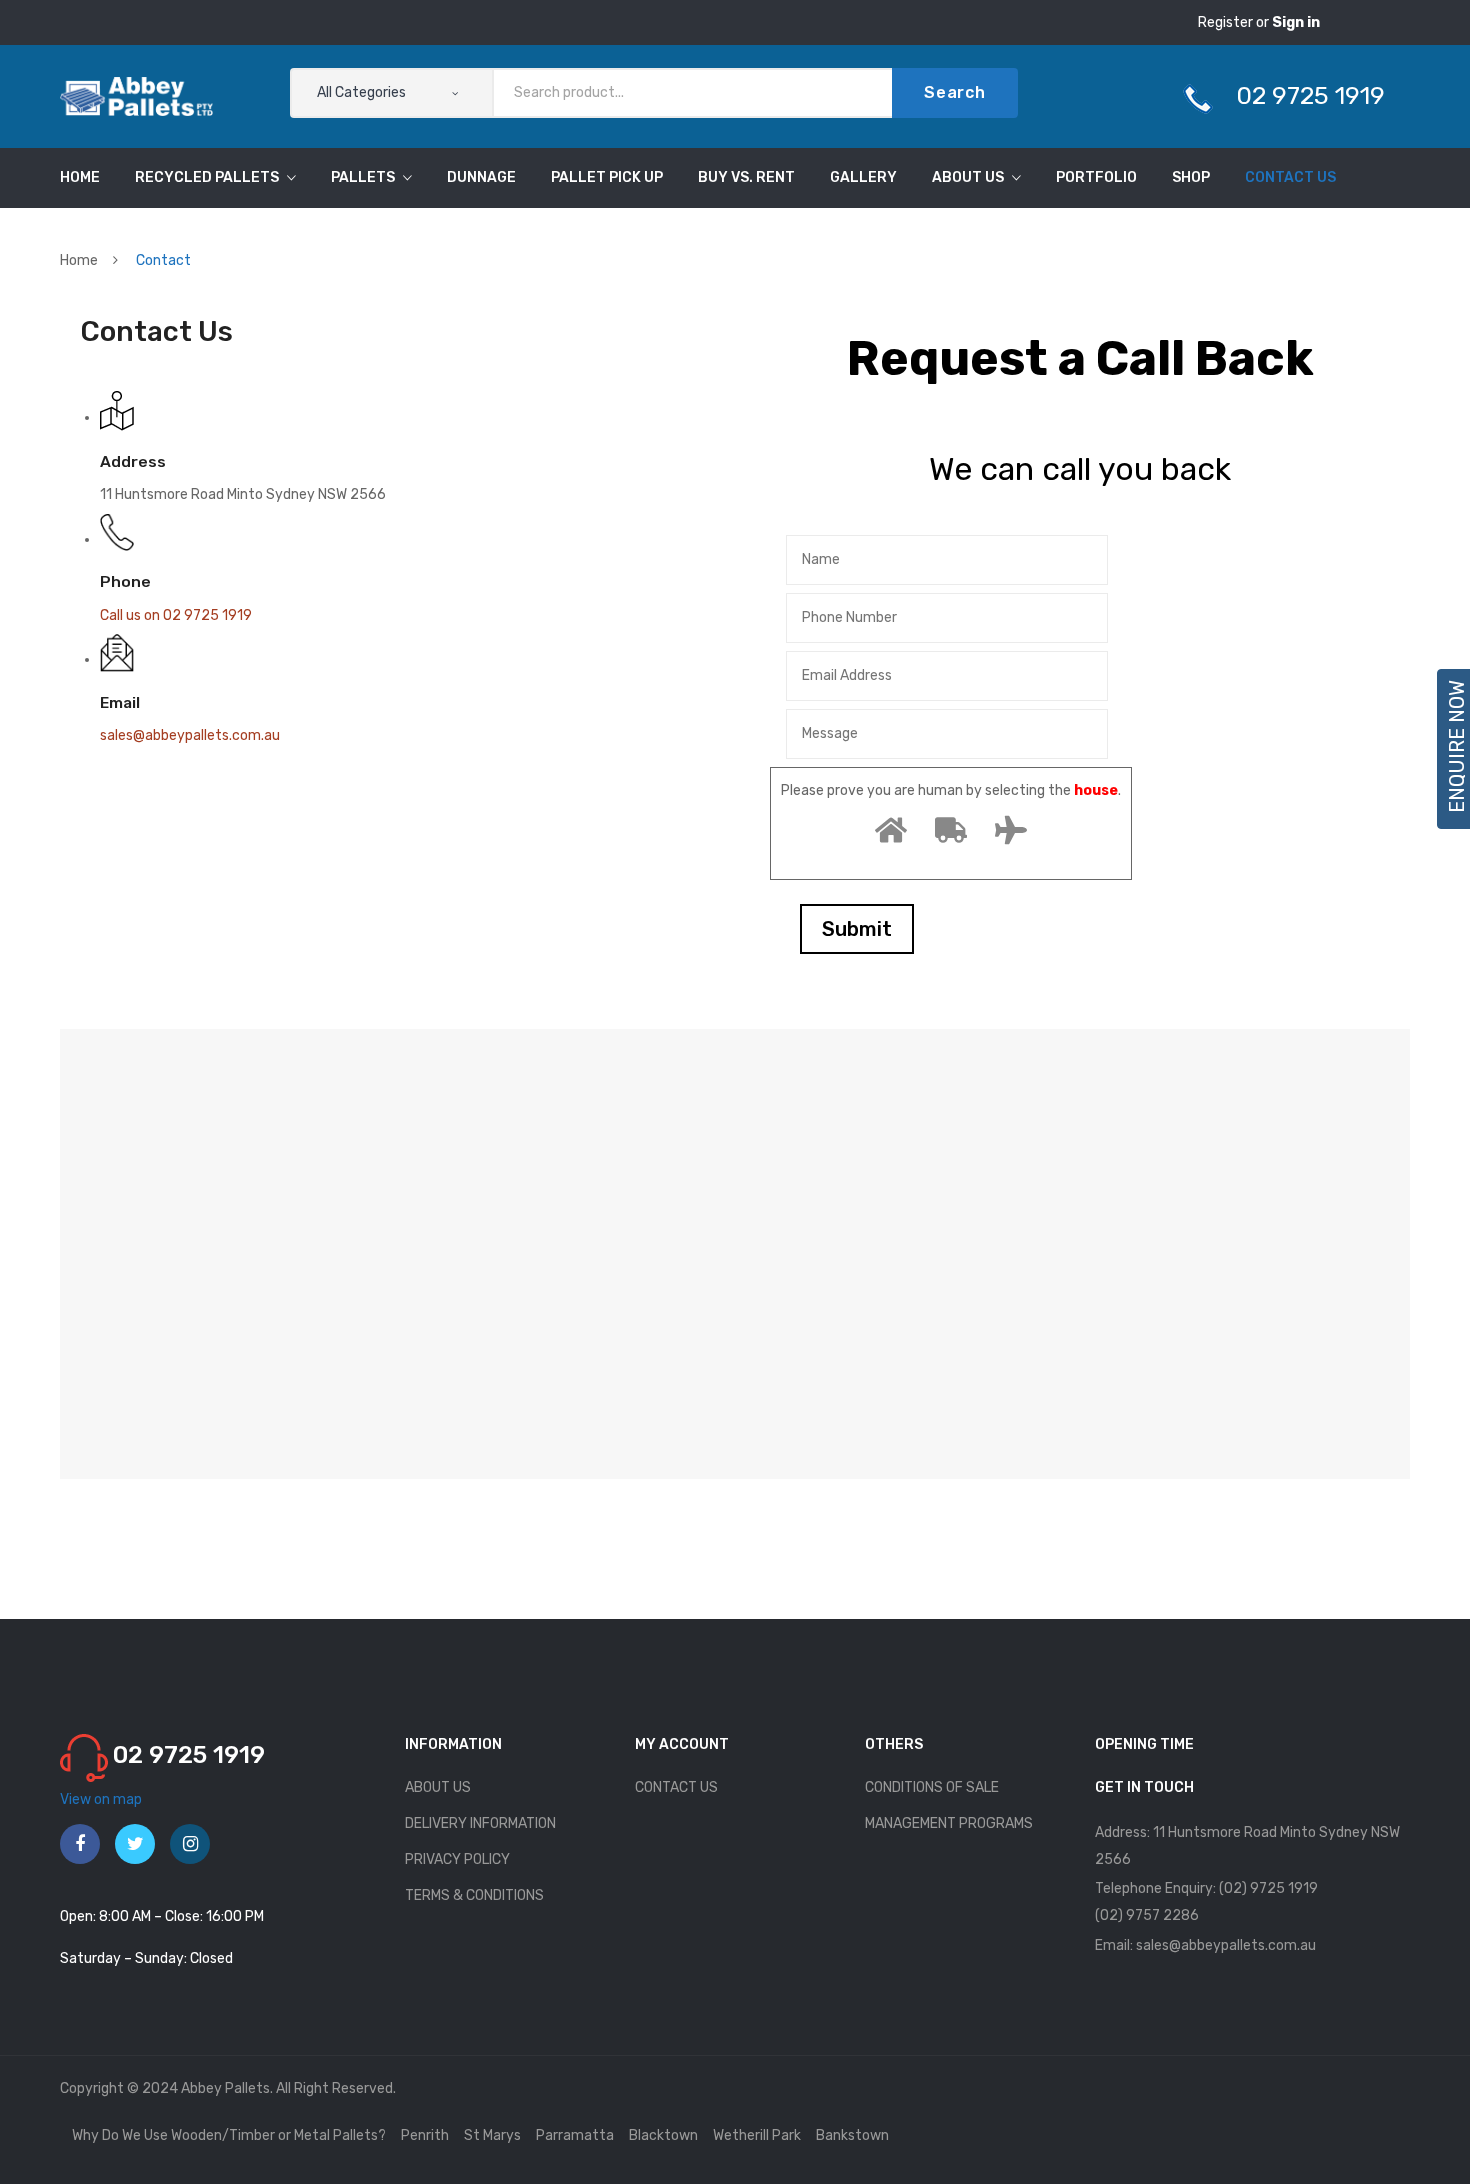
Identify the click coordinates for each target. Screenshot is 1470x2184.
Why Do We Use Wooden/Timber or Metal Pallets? (229, 2135)
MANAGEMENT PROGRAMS (949, 1823)
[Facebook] (80, 1844)
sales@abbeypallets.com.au (190, 735)
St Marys (492, 2135)
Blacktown (663, 2135)
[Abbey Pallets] (136, 95)
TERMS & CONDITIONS (474, 1895)
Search (955, 92)
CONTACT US (676, 1787)
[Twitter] (135, 1844)
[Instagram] (190, 1844)
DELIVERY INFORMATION (480, 1823)
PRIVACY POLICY (457, 1859)
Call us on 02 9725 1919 (176, 615)
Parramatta (575, 2135)
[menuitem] (80, 178)
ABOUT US (438, 1787)
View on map (101, 1799)
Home (79, 260)
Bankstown (852, 2135)
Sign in (1296, 22)
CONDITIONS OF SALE (932, 1787)
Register (1227, 22)
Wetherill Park (757, 2135)
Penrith (425, 2135)
